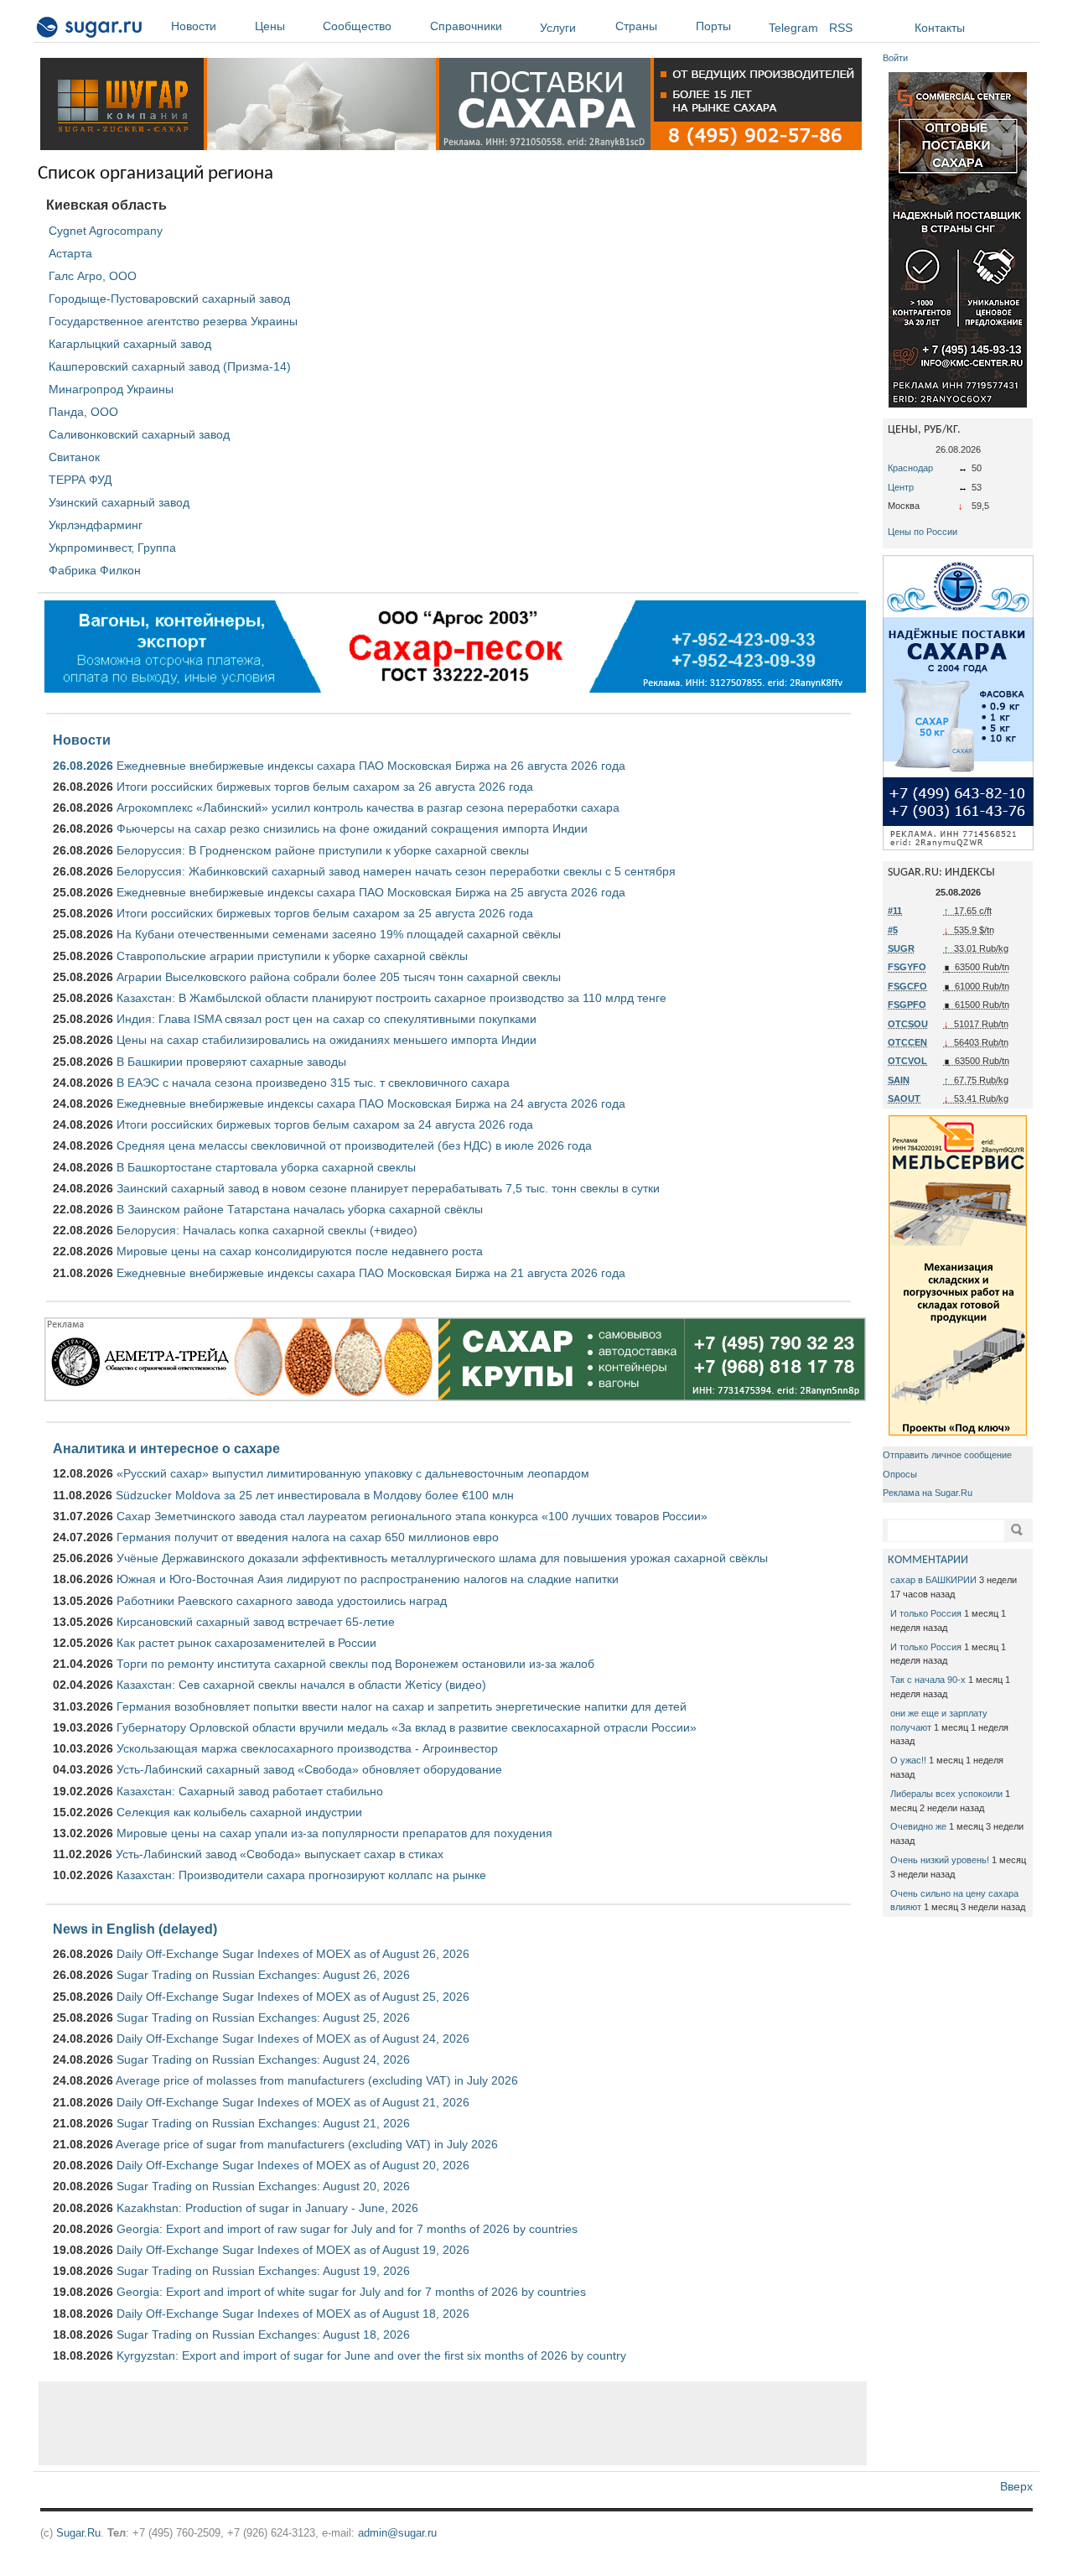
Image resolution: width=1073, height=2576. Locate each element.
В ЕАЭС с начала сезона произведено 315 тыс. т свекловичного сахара (313, 1083)
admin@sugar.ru (397, 2533)
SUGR (901, 948)
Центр (901, 487)
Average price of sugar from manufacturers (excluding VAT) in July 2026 (307, 2144)
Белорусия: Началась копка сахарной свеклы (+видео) (267, 1230)
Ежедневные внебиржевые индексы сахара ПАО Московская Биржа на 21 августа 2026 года (371, 1273)
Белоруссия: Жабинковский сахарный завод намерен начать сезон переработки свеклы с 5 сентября (396, 871)
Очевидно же (918, 1826)
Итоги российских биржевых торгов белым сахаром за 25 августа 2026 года (325, 913)
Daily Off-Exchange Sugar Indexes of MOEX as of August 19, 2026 (293, 2250)
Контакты (940, 28)
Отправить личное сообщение (947, 1455)
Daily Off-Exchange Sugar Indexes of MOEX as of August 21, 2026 (293, 2102)
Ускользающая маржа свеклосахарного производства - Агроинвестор (307, 1748)
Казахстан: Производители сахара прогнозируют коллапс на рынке (301, 1875)
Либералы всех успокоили (946, 1794)
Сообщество (357, 26)
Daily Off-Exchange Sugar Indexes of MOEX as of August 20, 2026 (293, 2165)
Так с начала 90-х (928, 1680)
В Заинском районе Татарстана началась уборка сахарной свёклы (300, 1209)
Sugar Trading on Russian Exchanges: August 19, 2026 (263, 2271)
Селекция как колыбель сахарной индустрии (239, 1812)
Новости (194, 26)
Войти (895, 58)
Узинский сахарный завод (119, 502)
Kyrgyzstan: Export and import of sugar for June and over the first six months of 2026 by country (371, 2355)
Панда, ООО (83, 412)
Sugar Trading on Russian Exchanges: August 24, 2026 (263, 2059)
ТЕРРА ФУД (80, 480)
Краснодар (910, 468)
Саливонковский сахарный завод (139, 434)
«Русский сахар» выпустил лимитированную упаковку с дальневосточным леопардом (353, 1473)
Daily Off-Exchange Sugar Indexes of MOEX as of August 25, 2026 (293, 1997)
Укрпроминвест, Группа (112, 548)
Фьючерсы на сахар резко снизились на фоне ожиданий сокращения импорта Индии (352, 828)
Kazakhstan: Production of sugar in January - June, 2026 (267, 2208)
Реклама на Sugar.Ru (928, 1493)
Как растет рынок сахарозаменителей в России (246, 1643)
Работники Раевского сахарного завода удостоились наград (282, 1601)
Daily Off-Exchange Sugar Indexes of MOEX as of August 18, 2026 (293, 2314)
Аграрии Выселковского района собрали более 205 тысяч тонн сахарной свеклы (339, 977)
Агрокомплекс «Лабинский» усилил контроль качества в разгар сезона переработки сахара (368, 808)
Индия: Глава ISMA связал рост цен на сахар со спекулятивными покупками (327, 1019)
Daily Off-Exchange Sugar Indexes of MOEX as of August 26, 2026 (293, 1954)
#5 (893, 930)
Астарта (70, 253)
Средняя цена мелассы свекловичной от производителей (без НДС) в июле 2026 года (354, 1145)
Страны (636, 26)
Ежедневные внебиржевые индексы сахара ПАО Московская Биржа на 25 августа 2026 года (371, 892)
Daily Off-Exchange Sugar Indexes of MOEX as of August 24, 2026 (293, 2038)
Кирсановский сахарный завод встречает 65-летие (256, 1622)
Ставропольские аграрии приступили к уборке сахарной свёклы (292, 956)
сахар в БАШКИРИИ (933, 1580)
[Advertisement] (453, 2423)
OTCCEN (907, 1042)
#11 (895, 911)
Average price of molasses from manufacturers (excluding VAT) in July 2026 (317, 2080)
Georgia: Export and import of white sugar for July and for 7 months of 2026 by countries (351, 2292)
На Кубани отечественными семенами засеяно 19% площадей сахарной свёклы (339, 934)
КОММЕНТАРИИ (928, 1560)
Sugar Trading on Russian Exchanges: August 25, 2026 (263, 2018)
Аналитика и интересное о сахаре (166, 1448)
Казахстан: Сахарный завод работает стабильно (250, 1791)
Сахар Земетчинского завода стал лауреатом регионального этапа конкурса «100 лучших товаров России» (412, 1516)
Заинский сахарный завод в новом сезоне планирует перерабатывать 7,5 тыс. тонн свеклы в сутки (388, 1188)
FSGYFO (907, 967)
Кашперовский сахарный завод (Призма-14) (170, 366)
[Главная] (90, 30)
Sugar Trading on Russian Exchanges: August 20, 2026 (263, 2186)
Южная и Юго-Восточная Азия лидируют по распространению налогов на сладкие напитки (368, 1579)
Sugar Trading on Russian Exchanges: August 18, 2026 (263, 2334)
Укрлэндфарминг (96, 525)
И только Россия (926, 1613)
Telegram (793, 28)
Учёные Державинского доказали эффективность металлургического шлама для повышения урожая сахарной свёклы (442, 1558)
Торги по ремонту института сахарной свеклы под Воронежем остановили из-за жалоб (355, 1664)
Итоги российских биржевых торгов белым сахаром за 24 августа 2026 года (325, 1124)
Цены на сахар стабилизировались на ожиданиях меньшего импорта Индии (327, 1040)
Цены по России (923, 532)
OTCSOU (908, 1024)
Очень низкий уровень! (940, 1860)
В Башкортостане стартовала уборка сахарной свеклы (266, 1167)
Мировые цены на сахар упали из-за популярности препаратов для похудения (334, 1833)
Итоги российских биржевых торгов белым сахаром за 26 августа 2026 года (325, 787)
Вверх (1016, 2486)
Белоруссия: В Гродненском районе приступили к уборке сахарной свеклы (323, 850)
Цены (270, 26)
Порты (713, 26)
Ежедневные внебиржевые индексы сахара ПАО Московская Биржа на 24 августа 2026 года (371, 1104)
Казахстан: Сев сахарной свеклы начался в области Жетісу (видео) (301, 1685)
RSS (841, 28)
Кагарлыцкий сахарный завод (130, 344)
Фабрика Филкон (95, 570)
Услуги (558, 28)
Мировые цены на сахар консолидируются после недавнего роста (300, 1251)
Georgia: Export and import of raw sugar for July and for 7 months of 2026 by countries (347, 2229)
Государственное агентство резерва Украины (173, 321)
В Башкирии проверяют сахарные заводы (231, 1062)
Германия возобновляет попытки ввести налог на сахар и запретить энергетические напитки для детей (402, 1706)
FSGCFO (907, 986)
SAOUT (904, 1098)
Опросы (900, 1474)
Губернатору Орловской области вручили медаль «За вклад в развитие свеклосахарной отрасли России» (407, 1727)
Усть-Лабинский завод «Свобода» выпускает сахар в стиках (280, 1854)
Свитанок (74, 457)
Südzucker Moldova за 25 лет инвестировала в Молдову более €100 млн (315, 1495)
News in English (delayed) (135, 1929)
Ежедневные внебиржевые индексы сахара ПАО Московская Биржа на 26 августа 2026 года (371, 766)
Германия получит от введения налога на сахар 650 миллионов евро (308, 1537)
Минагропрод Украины (111, 389)
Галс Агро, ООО (93, 276)
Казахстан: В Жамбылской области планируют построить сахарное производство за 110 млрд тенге (391, 998)
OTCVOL (907, 1061)
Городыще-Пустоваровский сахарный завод (169, 299)
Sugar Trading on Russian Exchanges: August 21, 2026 (263, 2123)
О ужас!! (908, 1760)
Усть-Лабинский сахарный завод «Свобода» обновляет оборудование (309, 1769)
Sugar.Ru (78, 2533)
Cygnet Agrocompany (106, 231)
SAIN (899, 1080)
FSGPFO (907, 1005)
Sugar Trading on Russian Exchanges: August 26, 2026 (263, 1975)
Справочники (466, 26)
